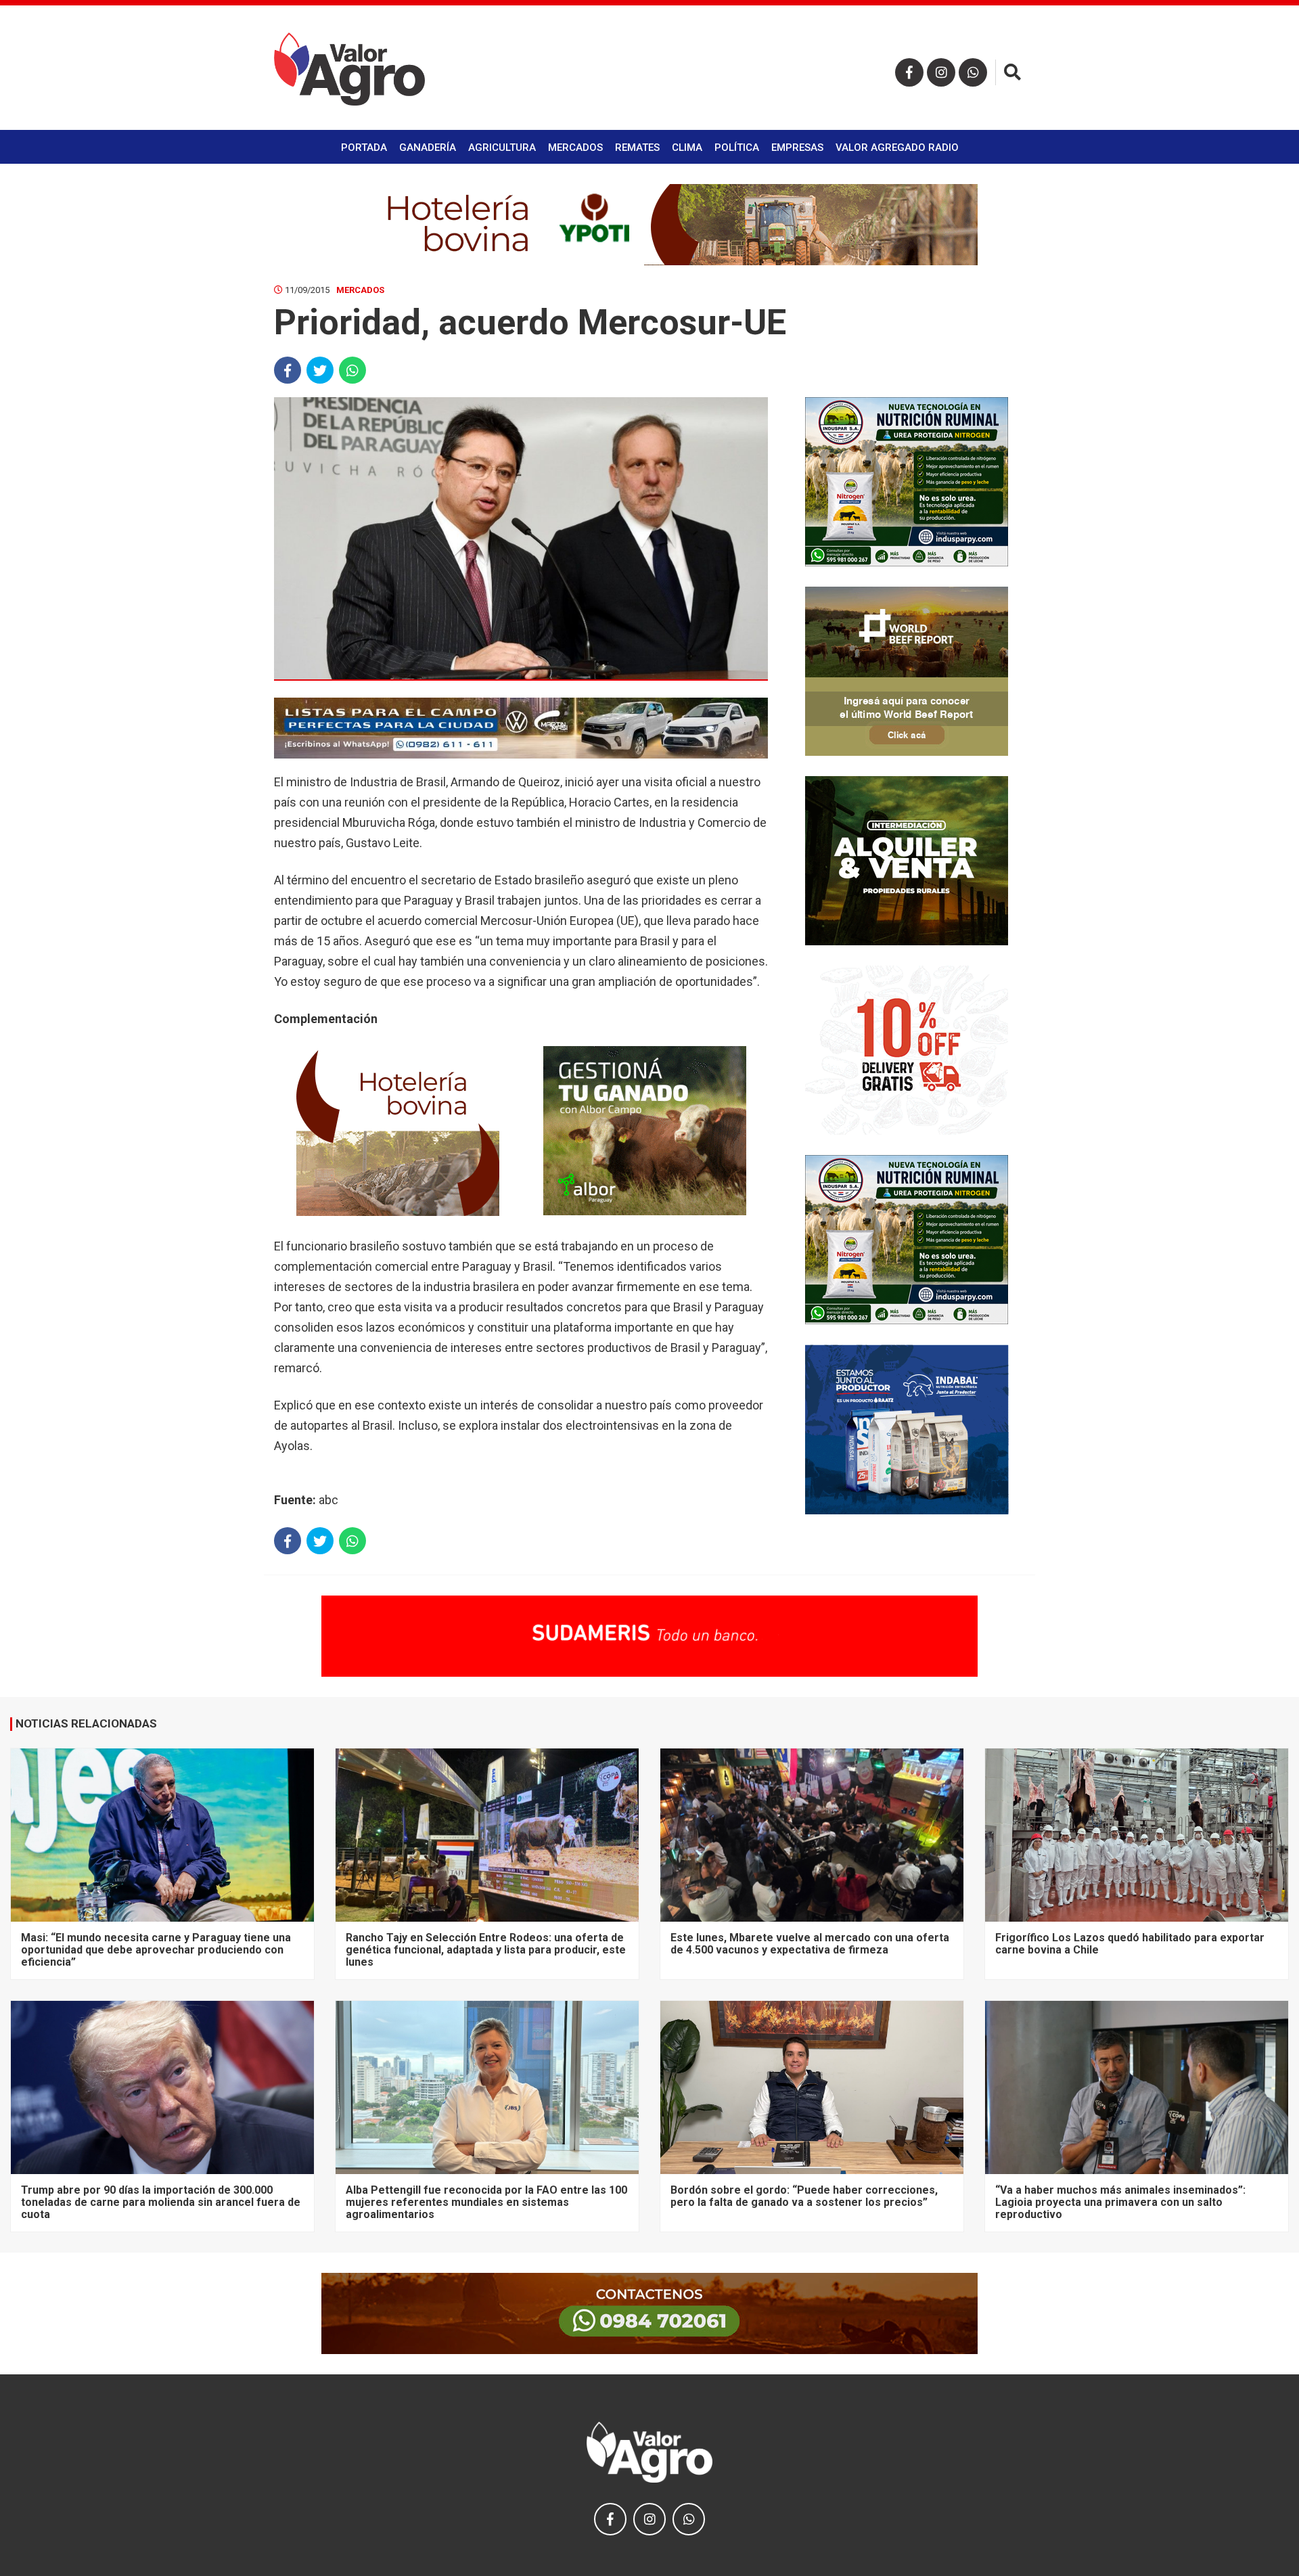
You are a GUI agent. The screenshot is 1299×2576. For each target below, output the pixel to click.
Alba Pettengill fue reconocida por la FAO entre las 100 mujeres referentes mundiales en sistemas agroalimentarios (486, 2202)
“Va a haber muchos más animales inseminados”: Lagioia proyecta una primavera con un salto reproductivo (1120, 2202)
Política (737, 148)
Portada (364, 148)
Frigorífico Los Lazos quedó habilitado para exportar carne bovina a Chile (1130, 1944)
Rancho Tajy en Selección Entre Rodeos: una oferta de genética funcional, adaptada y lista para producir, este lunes (486, 1950)
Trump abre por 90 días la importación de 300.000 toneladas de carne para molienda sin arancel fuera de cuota (161, 2202)
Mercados (575, 148)
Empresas (797, 148)
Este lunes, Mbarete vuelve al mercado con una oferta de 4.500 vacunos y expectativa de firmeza (810, 1944)
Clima (687, 148)
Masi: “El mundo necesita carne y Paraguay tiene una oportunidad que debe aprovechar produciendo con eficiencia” (156, 1950)
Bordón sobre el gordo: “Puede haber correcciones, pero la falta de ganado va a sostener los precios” (804, 2196)
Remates (637, 148)
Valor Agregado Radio (897, 148)
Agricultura (502, 148)
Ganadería (428, 148)
